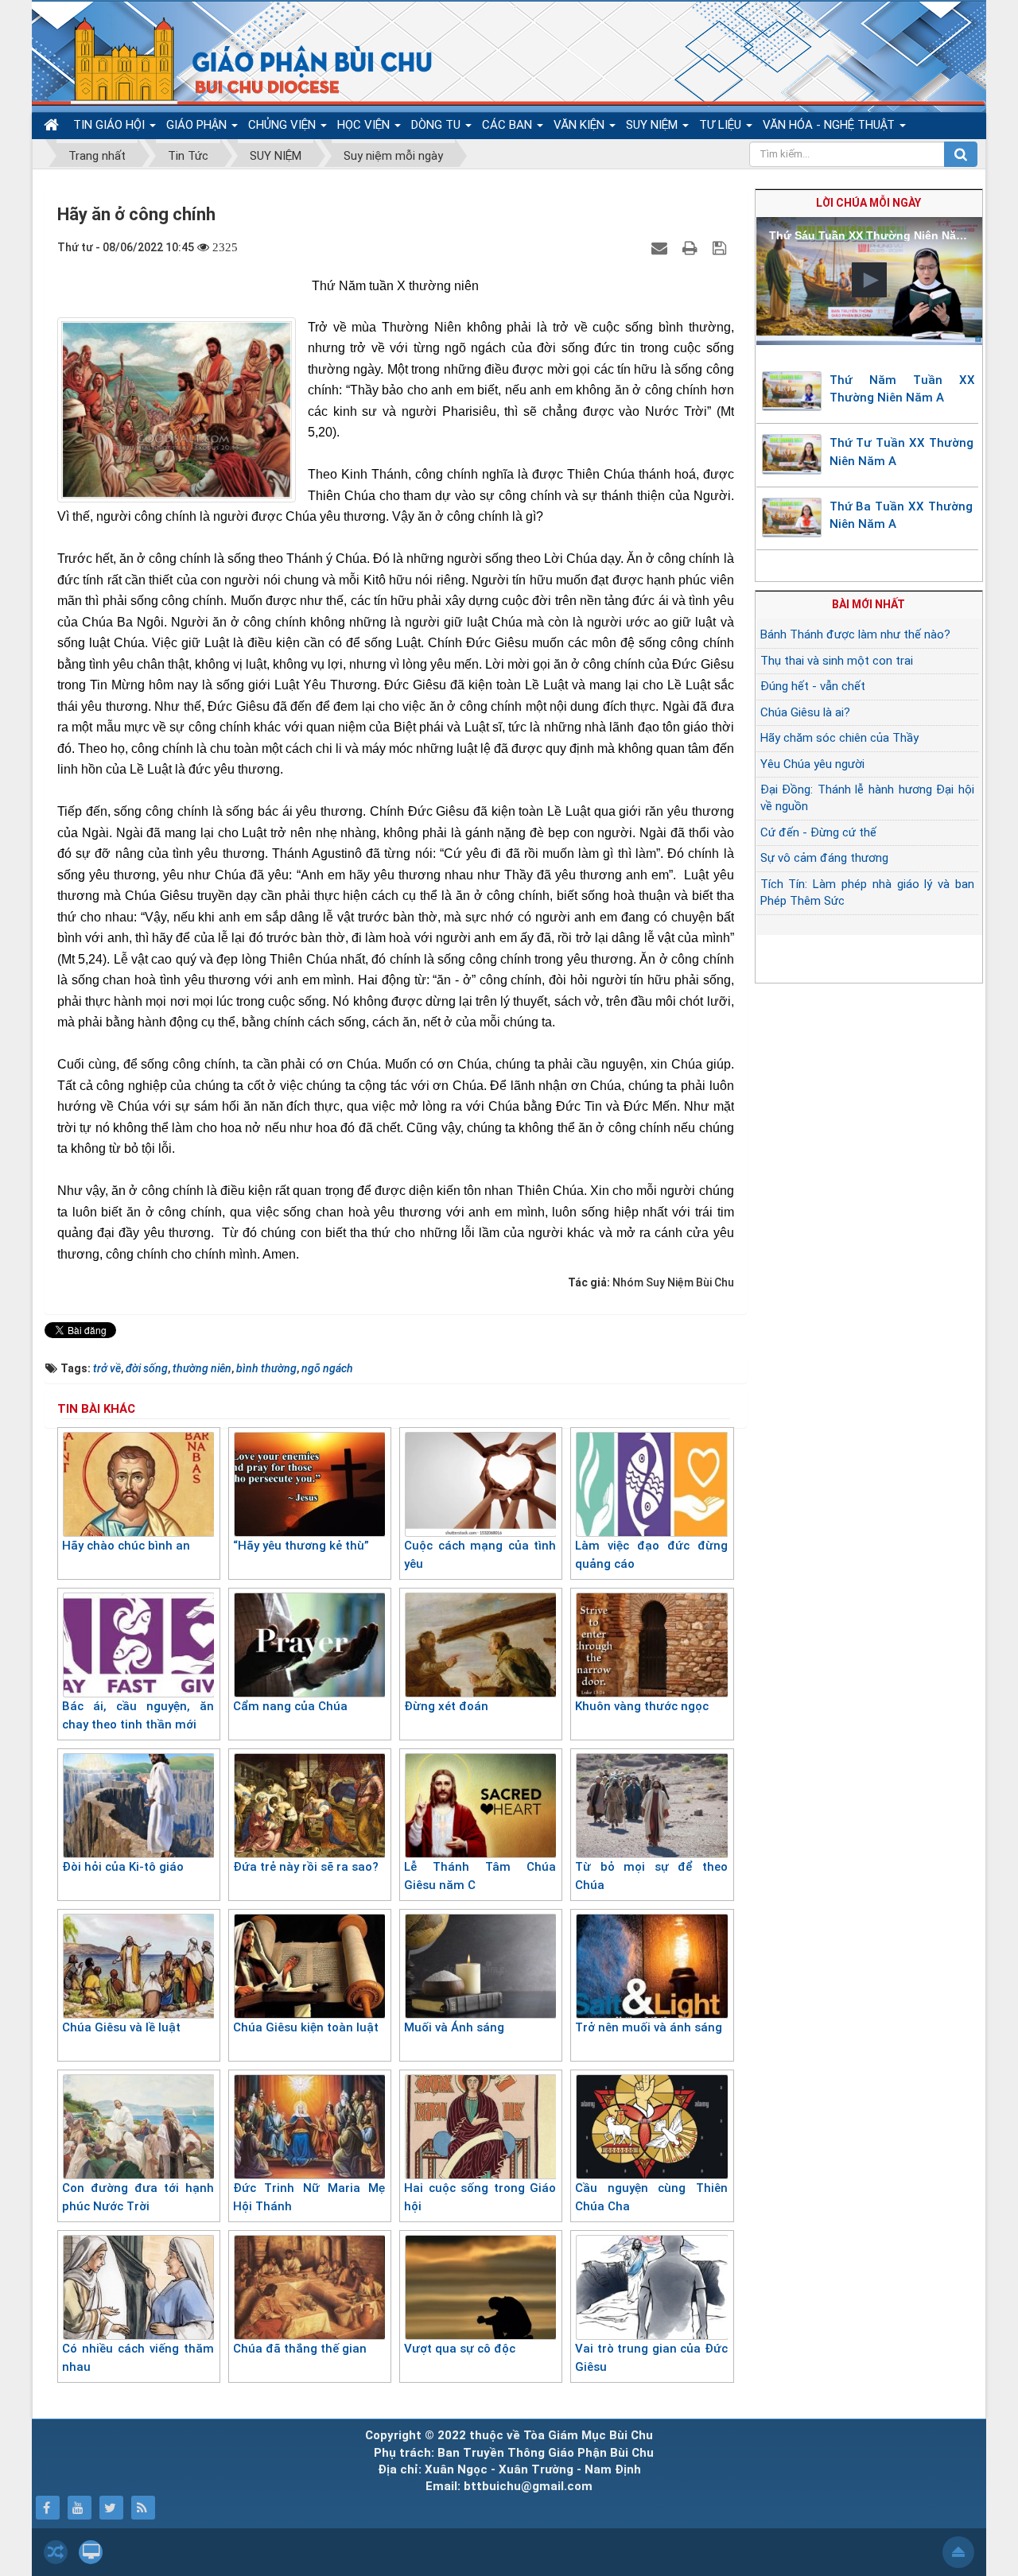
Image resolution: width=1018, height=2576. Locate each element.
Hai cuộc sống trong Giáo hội (480, 2197)
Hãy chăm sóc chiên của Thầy (839, 738)
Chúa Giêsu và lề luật (121, 2027)
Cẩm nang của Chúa (290, 1706)
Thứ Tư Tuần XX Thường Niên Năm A (901, 452)
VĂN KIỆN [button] (581, 125)
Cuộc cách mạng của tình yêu (480, 1555)
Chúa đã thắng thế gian (300, 2349)
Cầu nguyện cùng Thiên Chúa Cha (651, 2197)
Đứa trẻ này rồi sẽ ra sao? (306, 1867)
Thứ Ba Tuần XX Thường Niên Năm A (901, 516)
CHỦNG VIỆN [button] (284, 125)
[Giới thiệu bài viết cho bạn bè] (661, 247)
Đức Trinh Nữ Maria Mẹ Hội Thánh (309, 2197)
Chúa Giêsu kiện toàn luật (306, 2027)
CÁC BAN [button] (509, 125)
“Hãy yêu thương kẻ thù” (301, 1546)
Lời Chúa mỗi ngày (868, 203)
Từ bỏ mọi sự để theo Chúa (651, 1876)
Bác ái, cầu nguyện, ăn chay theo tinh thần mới (138, 1715)
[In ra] (692, 247)
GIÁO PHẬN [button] (198, 125)
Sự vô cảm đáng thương (824, 858)
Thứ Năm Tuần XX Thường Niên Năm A (903, 389)
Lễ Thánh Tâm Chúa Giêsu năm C (480, 1876)
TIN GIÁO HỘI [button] (111, 125)
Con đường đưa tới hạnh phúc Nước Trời (138, 2197)
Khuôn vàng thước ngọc (642, 1706)
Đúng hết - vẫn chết (813, 686)
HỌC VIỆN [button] (365, 125)
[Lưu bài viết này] (721, 247)
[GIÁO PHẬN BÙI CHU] (241, 60)
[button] (869, 280)
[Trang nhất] (53, 125)
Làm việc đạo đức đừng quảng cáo (651, 1555)
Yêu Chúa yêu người (812, 764)
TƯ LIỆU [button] (722, 125)
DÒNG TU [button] (437, 125)
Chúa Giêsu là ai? (805, 712)
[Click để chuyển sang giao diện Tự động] (56, 2552)
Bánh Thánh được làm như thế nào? (855, 634)
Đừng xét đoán (446, 1706)
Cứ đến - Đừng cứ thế (818, 832)
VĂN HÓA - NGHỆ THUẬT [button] (830, 125)
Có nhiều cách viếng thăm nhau (138, 2358)
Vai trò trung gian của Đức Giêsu (651, 2358)
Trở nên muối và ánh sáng (649, 2027)
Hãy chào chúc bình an (126, 1546)
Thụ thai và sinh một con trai (837, 661)
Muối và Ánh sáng (454, 2027)
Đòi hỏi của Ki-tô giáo (123, 1867)
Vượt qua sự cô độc (460, 2349)
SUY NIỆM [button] (653, 125)
